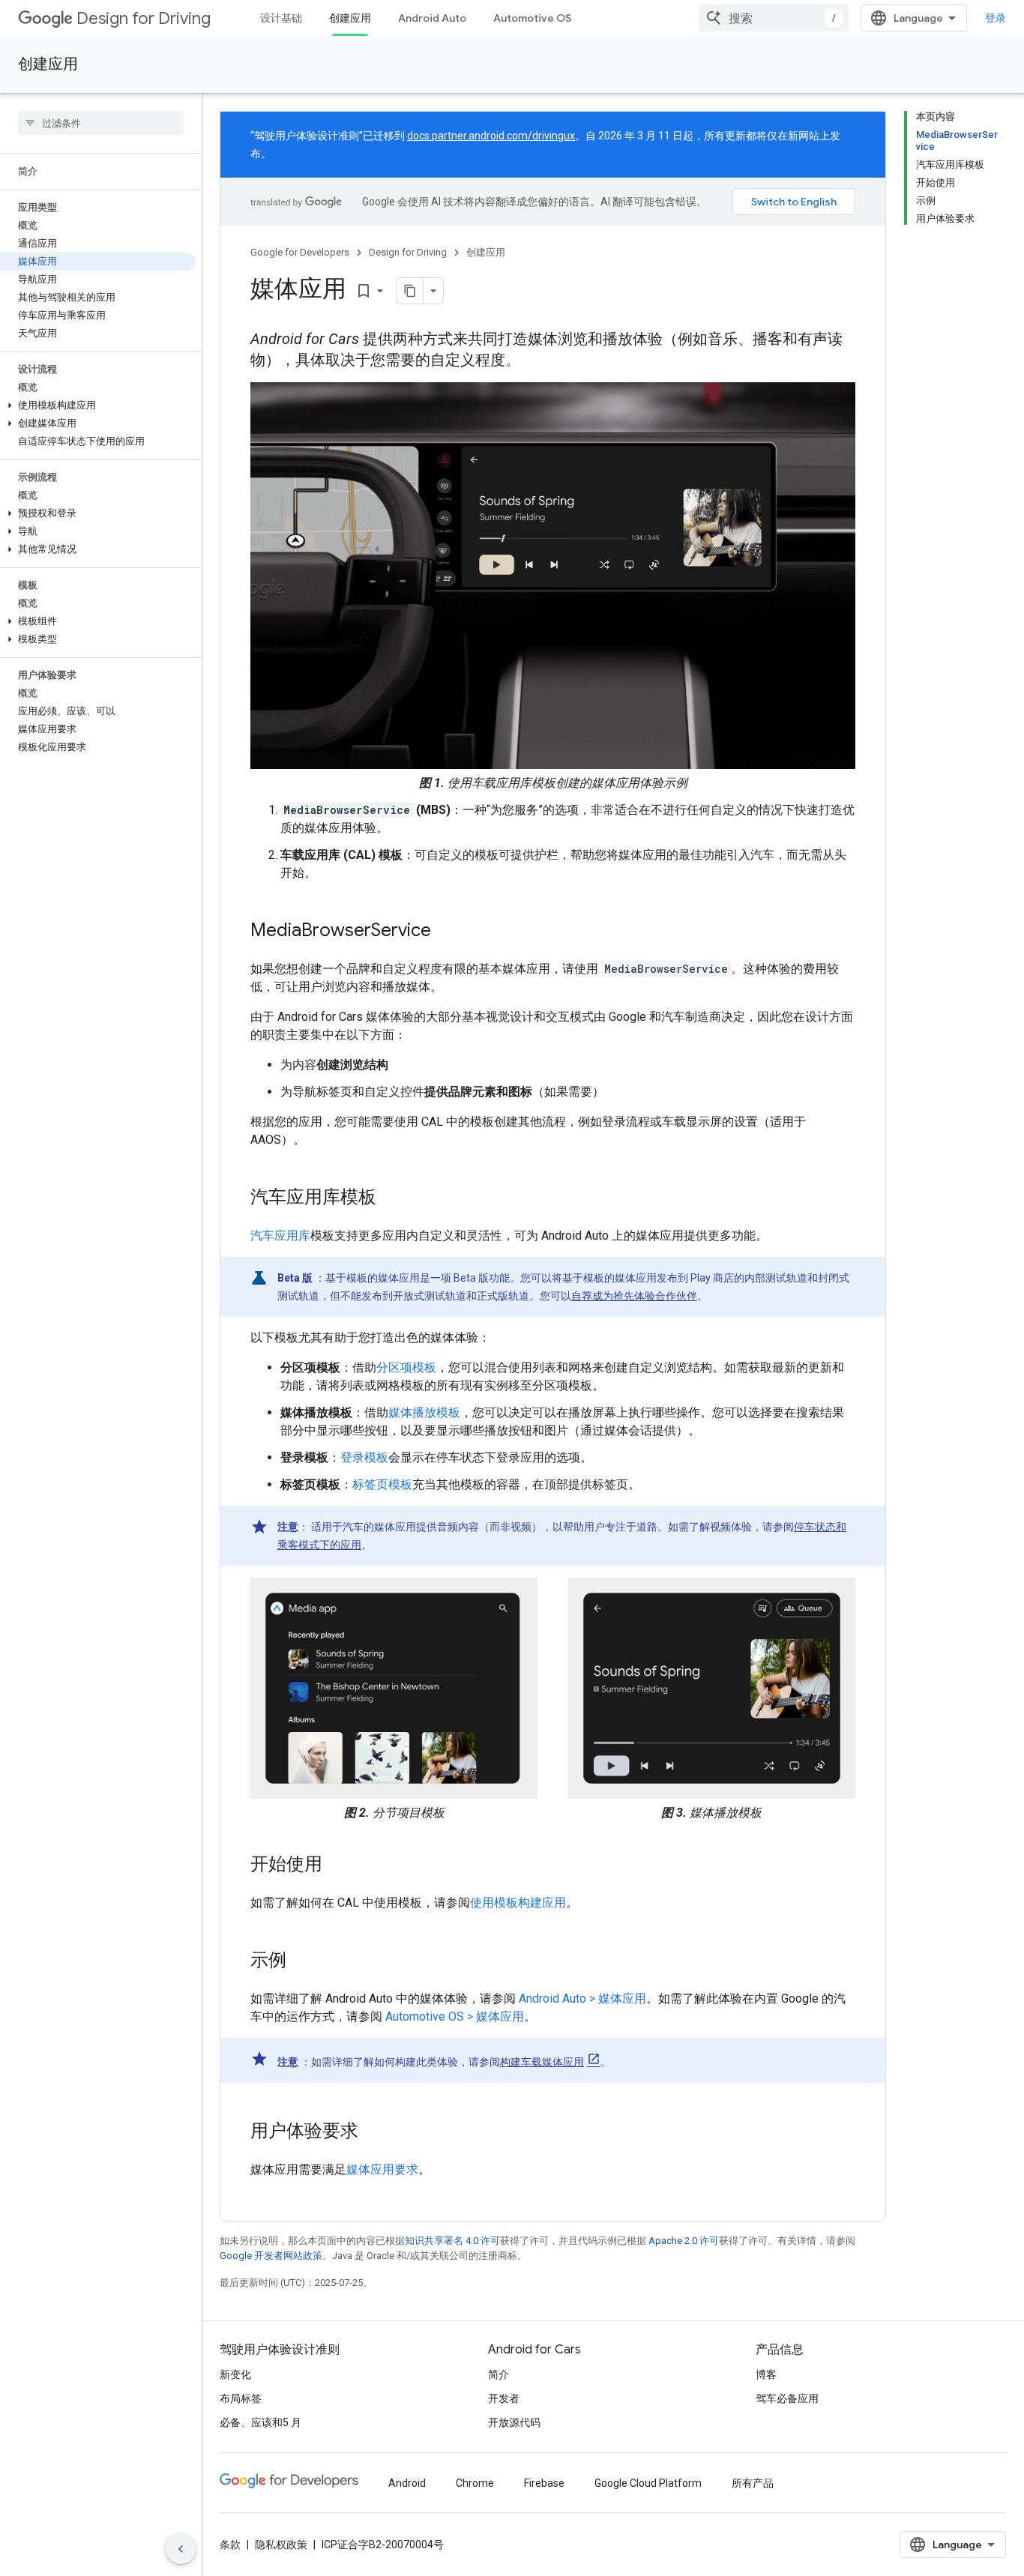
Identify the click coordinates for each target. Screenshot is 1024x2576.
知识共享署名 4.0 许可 (452, 2241)
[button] (98, 405)
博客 (766, 2374)
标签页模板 (382, 1484)
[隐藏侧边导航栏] (181, 2549)
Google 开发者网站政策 (271, 2256)
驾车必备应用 (787, 2398)
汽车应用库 (280, 1236)
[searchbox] (101, 123)
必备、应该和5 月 (260, 2422)
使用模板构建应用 (518, 1903)
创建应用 (350, 18)
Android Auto (432, 18)
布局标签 (241, 2398)
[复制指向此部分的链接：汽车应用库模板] (391, 1198)
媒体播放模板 (424, 1412)
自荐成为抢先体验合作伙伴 (634, 1296)
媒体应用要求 (382, 2169)
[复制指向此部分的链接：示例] (301, 1961)
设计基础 (281, 18)
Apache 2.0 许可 (684, 2241)
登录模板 (364, 1457)
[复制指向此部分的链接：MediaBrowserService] (446, 932)
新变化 (235, 2374)
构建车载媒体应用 (542, 2062)
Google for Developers (300, 252)
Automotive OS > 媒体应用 (455, 2017)
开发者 (504, 2398)
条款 (230, 2545)
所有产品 (753, 2483)
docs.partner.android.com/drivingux (491, 136)
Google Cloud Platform (648, 2483)
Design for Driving (144, 18)
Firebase (544, 2483)
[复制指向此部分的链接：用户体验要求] (373, 2132)
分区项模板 (406, 1367)
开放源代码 (514, 2422)
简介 (499, 2374)
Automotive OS (532, 18)
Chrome (475, 2483)
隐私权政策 (281, 2545)
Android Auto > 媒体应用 (582, 1999)
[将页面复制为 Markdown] (410, 291)
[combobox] (774, 18)
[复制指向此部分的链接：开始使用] (337, 1865)
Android (407, 2483)
